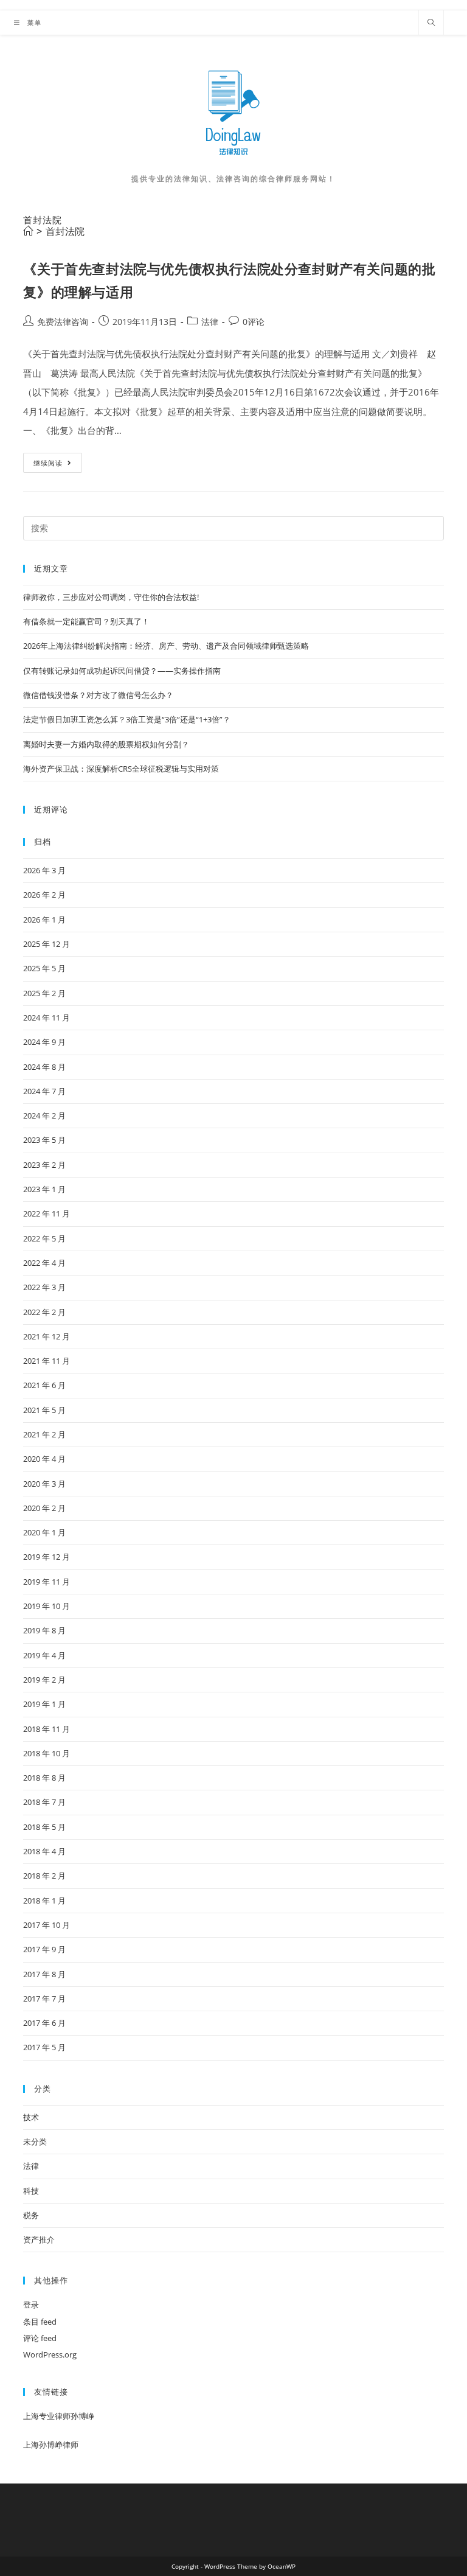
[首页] (28, 231)
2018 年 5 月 (44, 1827)
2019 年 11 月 (47, 1582)
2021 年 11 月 (47, 1361)
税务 (31, 2215)
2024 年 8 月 (44, 1067)
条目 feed (40, 2322)
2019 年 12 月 (47, 1557)
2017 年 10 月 (47, 1925)
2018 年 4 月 (44, 1851)
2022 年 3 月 (44, 1287)
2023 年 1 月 (44, 1189)
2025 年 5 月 (44, 968)
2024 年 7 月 (44, 1091)
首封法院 (65, 231)
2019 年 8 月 (44, 1630)
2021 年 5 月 (44, 1410)
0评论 (254, 322)
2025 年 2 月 (44, 993)
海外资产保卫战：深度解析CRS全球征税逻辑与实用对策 (121, 769)
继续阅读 (57, 465)
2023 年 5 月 (44, 1140)
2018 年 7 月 (44, 1802)
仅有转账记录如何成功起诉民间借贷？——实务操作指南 (122, 671)
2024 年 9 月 (44, 1042)
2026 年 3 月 (44, 870)
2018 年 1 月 (44, 1901)
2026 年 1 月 (44, 920)
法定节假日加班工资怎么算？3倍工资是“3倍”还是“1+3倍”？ (127, 719)
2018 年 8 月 (44, 1778)
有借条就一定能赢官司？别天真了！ (86, 621)
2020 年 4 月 (44, 1459)
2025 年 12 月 (47, 944)
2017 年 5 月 (44, 2047)
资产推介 (39, 2239)
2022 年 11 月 (47, 1213)
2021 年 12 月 (47, 1336)
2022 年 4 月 (44, 1263)
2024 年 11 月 (47, 1017)
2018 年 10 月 (47, 1753)
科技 (31, 2191)
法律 (210, 322)
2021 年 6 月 (44, 1385)
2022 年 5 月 (44, 1238)
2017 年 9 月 (44, 1949)
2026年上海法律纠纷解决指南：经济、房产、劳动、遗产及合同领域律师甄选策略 (166, 646)
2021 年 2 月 (44, 1434)
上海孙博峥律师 (51, 2445)
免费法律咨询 (63, 322)
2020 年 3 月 (44, 1484)
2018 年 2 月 (44, 1876)
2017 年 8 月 (44, 1974)
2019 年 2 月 (44, 1680)
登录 (31, 2305)
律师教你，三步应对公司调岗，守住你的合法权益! (111, 597)
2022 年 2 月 (44, 1312)
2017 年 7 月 (44, 1998)
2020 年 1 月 (44, 1532)
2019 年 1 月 (44, 1704)
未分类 (35, 2141)
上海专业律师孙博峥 (59, 2416)
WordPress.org (50, 2354)
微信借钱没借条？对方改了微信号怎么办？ (98, 695)
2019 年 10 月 (47, 1606)
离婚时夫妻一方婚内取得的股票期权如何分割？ (106, 744)
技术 (31, 2117)
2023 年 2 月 (44, 1165)
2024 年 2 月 (44, 1115)
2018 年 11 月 (47, 1729)
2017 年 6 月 (44, 2023)
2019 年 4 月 (44, 1655)
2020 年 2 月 (44, 1508)
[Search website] (431, 23)
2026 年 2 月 (44, 895)
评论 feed (40, 2338)
